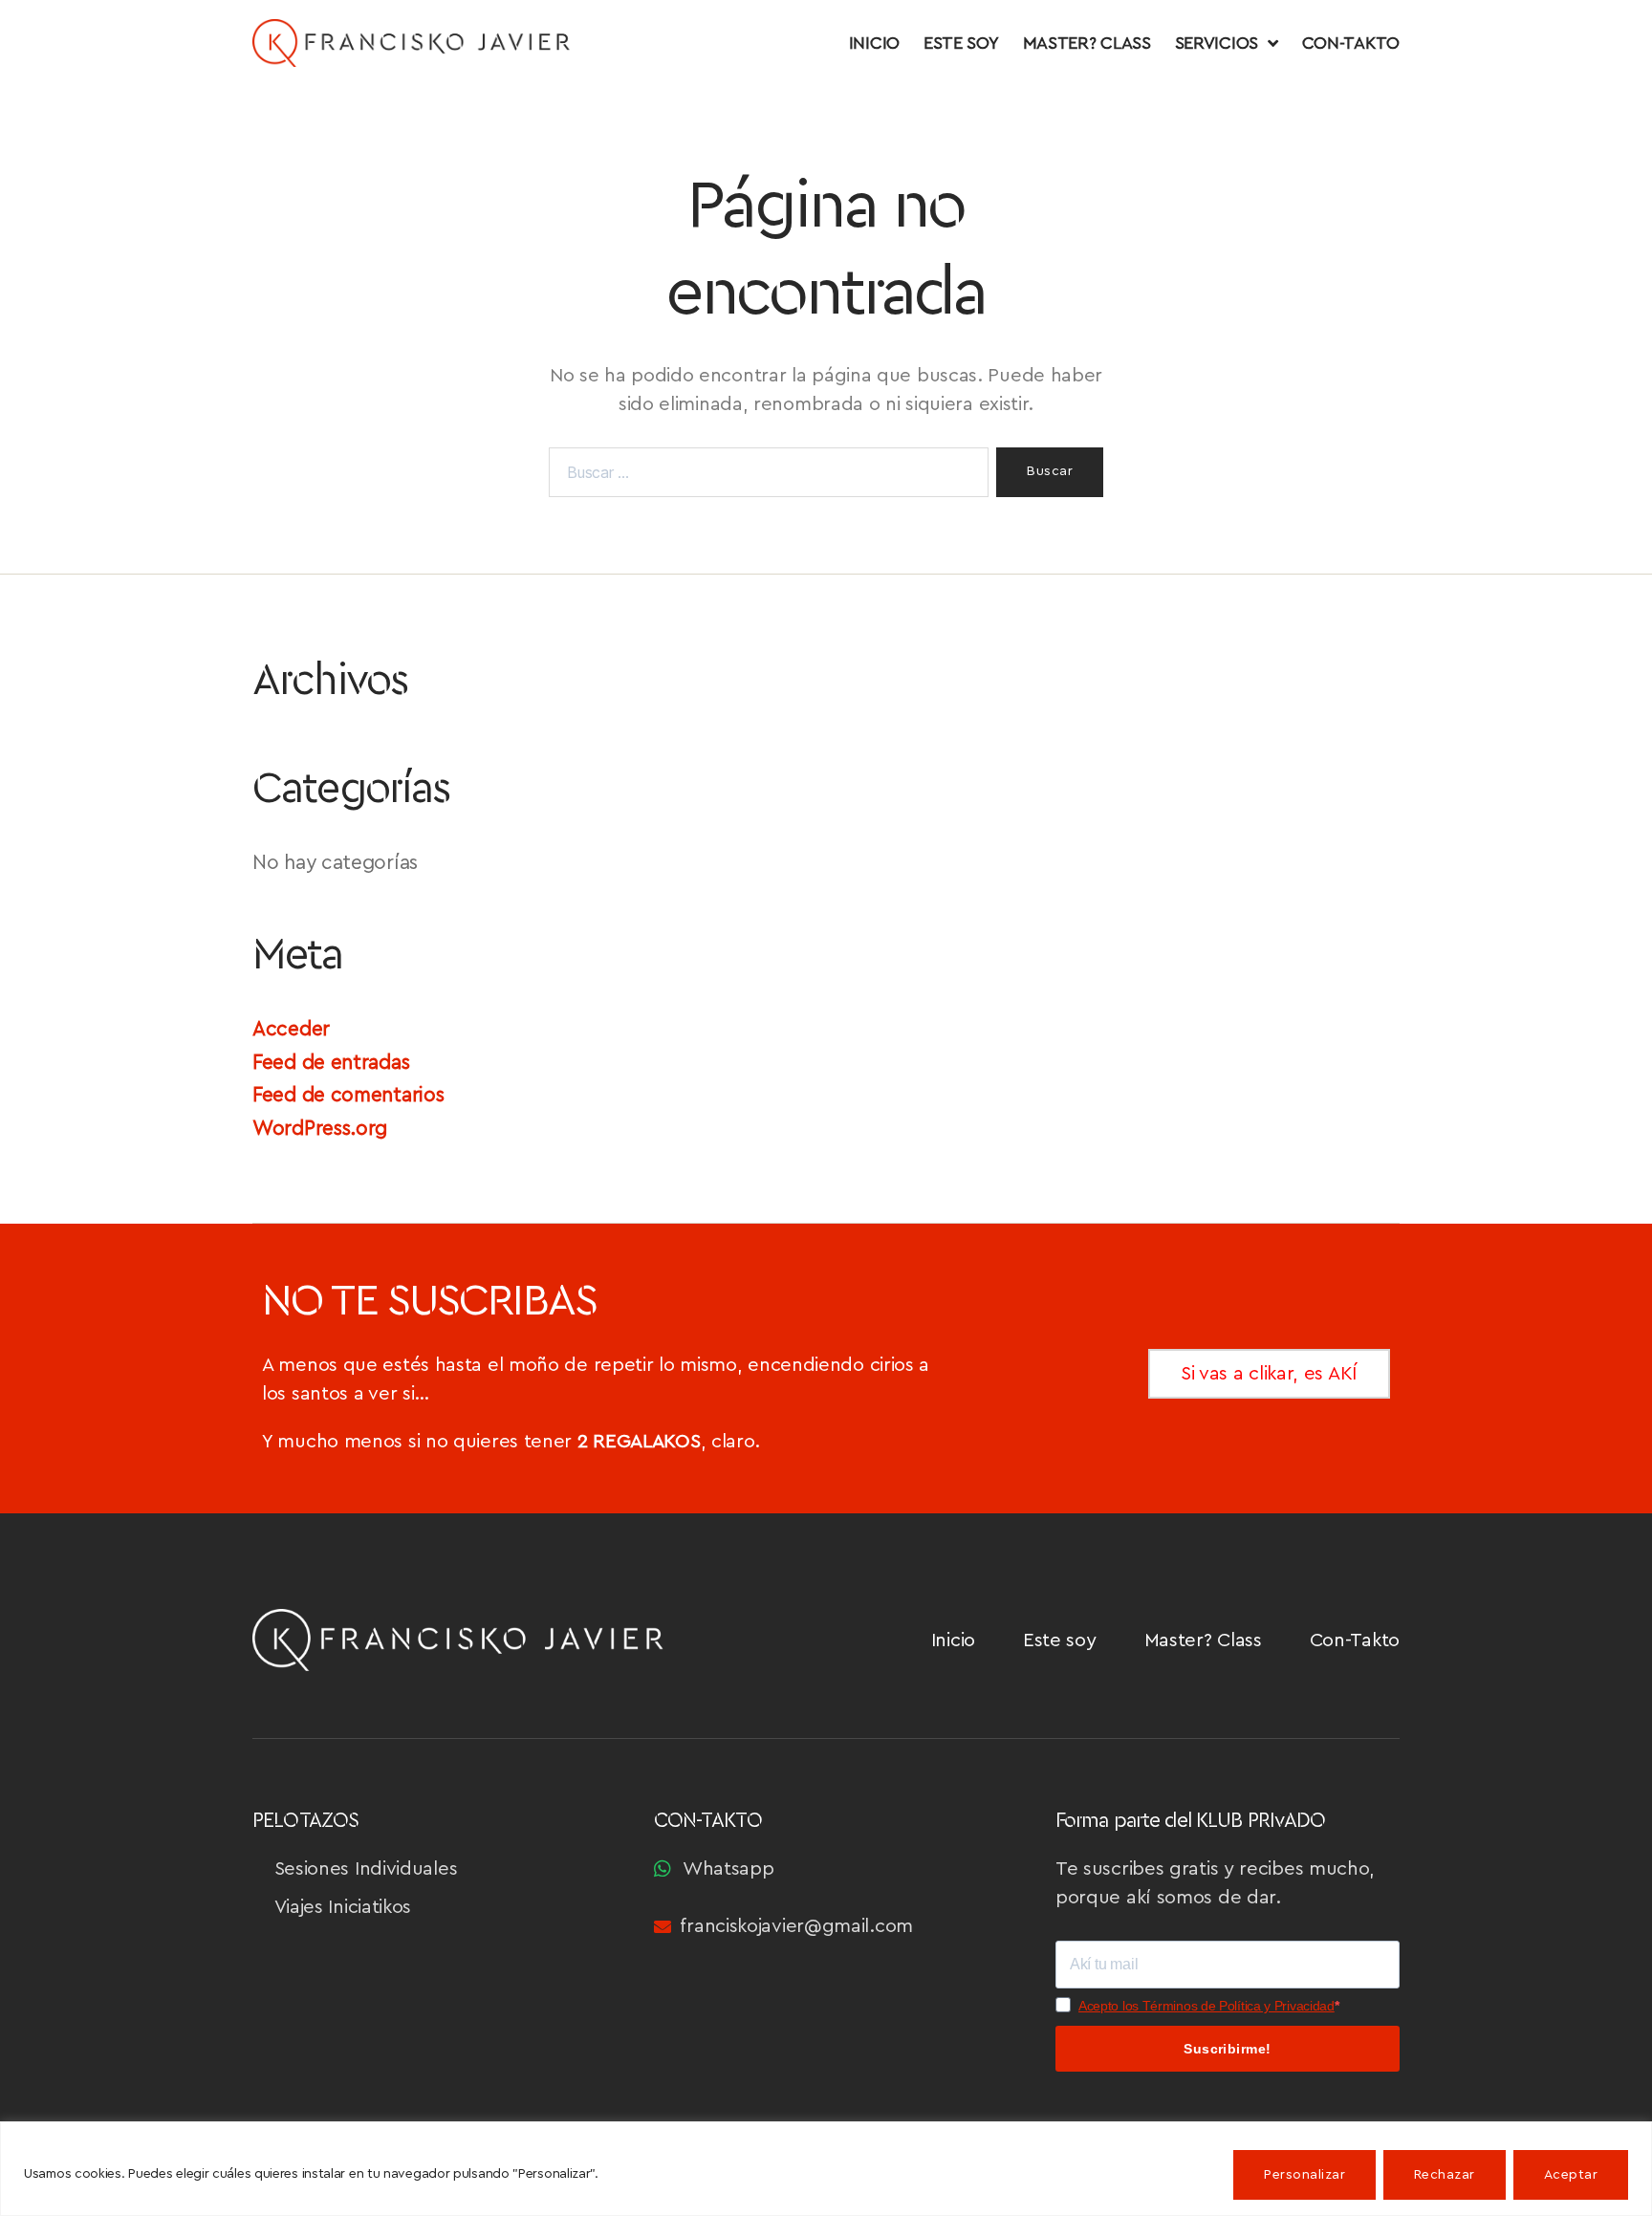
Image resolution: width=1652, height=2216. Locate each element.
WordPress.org (320, 1129)
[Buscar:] (765, 476)
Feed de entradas (331, 1063)
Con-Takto (1351, 43)
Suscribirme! (1228, 2049)
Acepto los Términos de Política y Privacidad (1206, 2006)
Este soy (961, 43)
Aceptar (1571, 2175)
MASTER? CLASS (1087, 43)
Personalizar (1304, 2175)
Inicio (874, 43)
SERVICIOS (1217, 43)
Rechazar (1445, 2175)
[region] (826, 2169)
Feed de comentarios (348, 1095)
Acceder (291, 1029)
